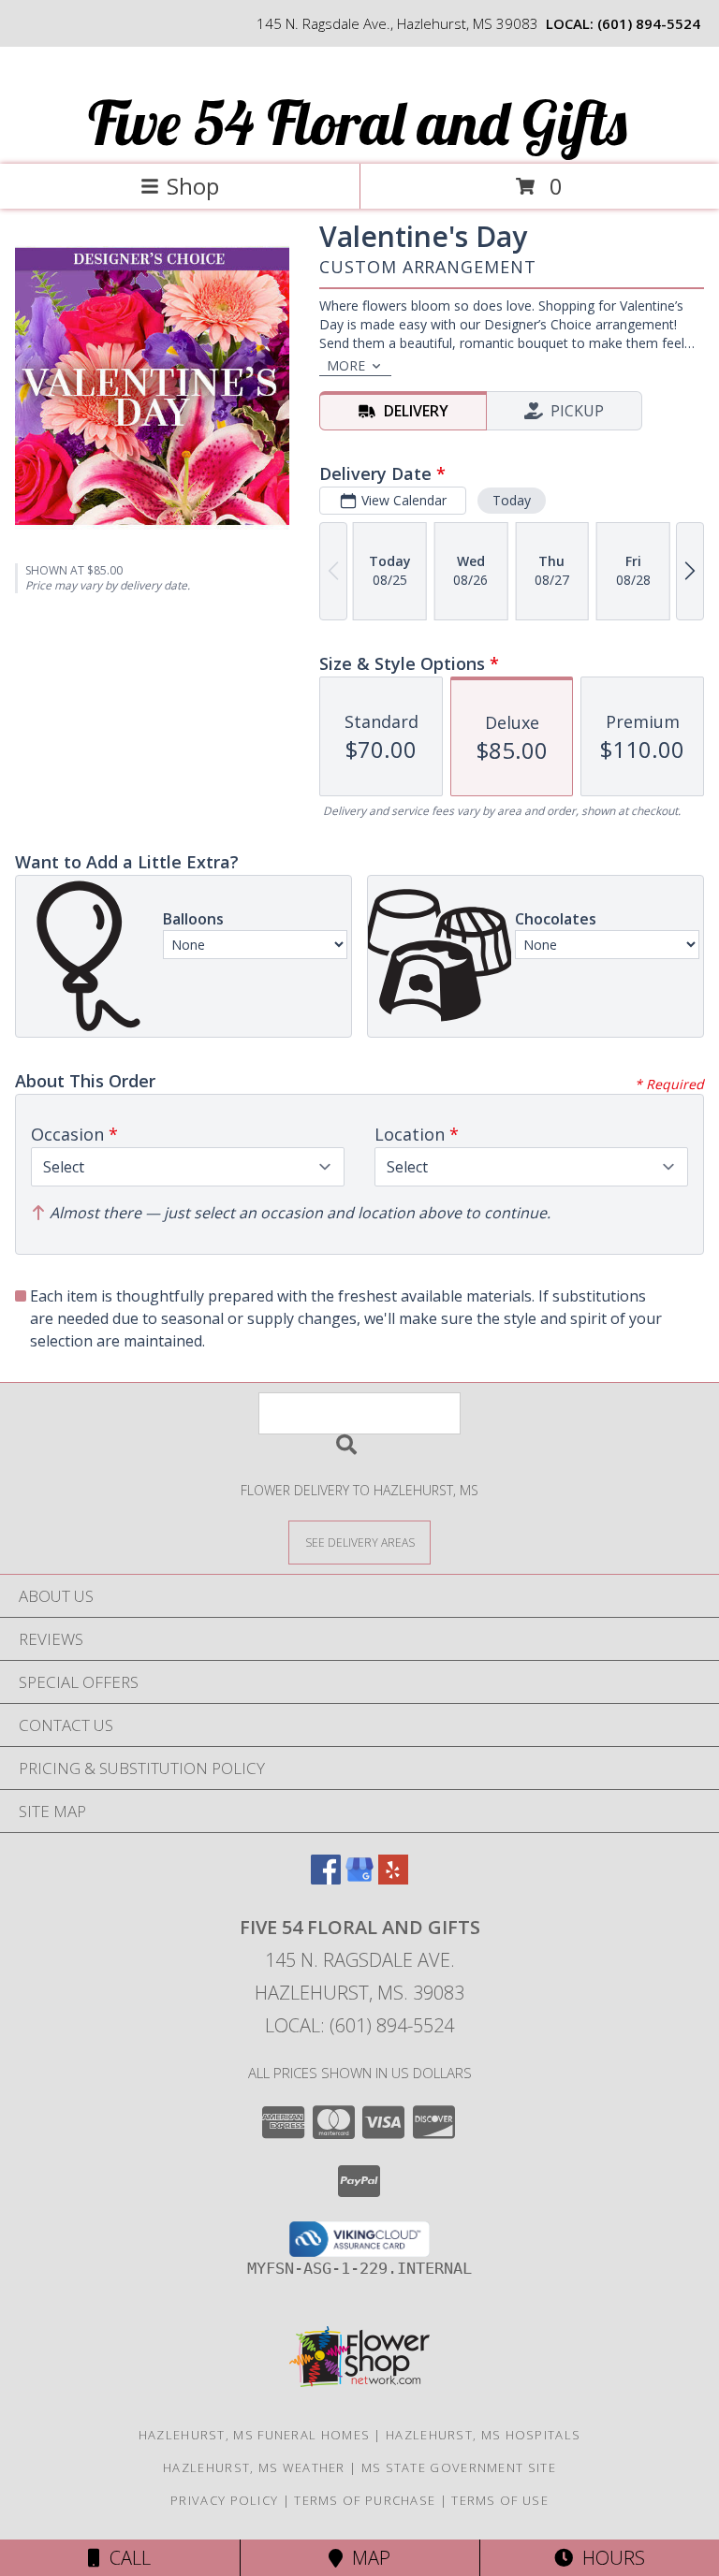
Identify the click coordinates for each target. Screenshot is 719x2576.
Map (367, 2558)
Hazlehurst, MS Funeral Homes (254, 2435)
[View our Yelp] (393, 1878)
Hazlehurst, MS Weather (254, 2467)
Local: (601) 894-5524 (359, 2025)
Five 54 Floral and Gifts (358, 122)
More (346, 365)
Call (125, 2558)
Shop (193, 186)
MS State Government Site (459, 2467)
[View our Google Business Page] (359, 1878)
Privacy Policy (224, 2500)
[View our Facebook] (326, 1878)
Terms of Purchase (365, 2500)
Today (512, 500)
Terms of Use (500, 2500)
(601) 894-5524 (649, 23)
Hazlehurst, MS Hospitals (483, 2435)
